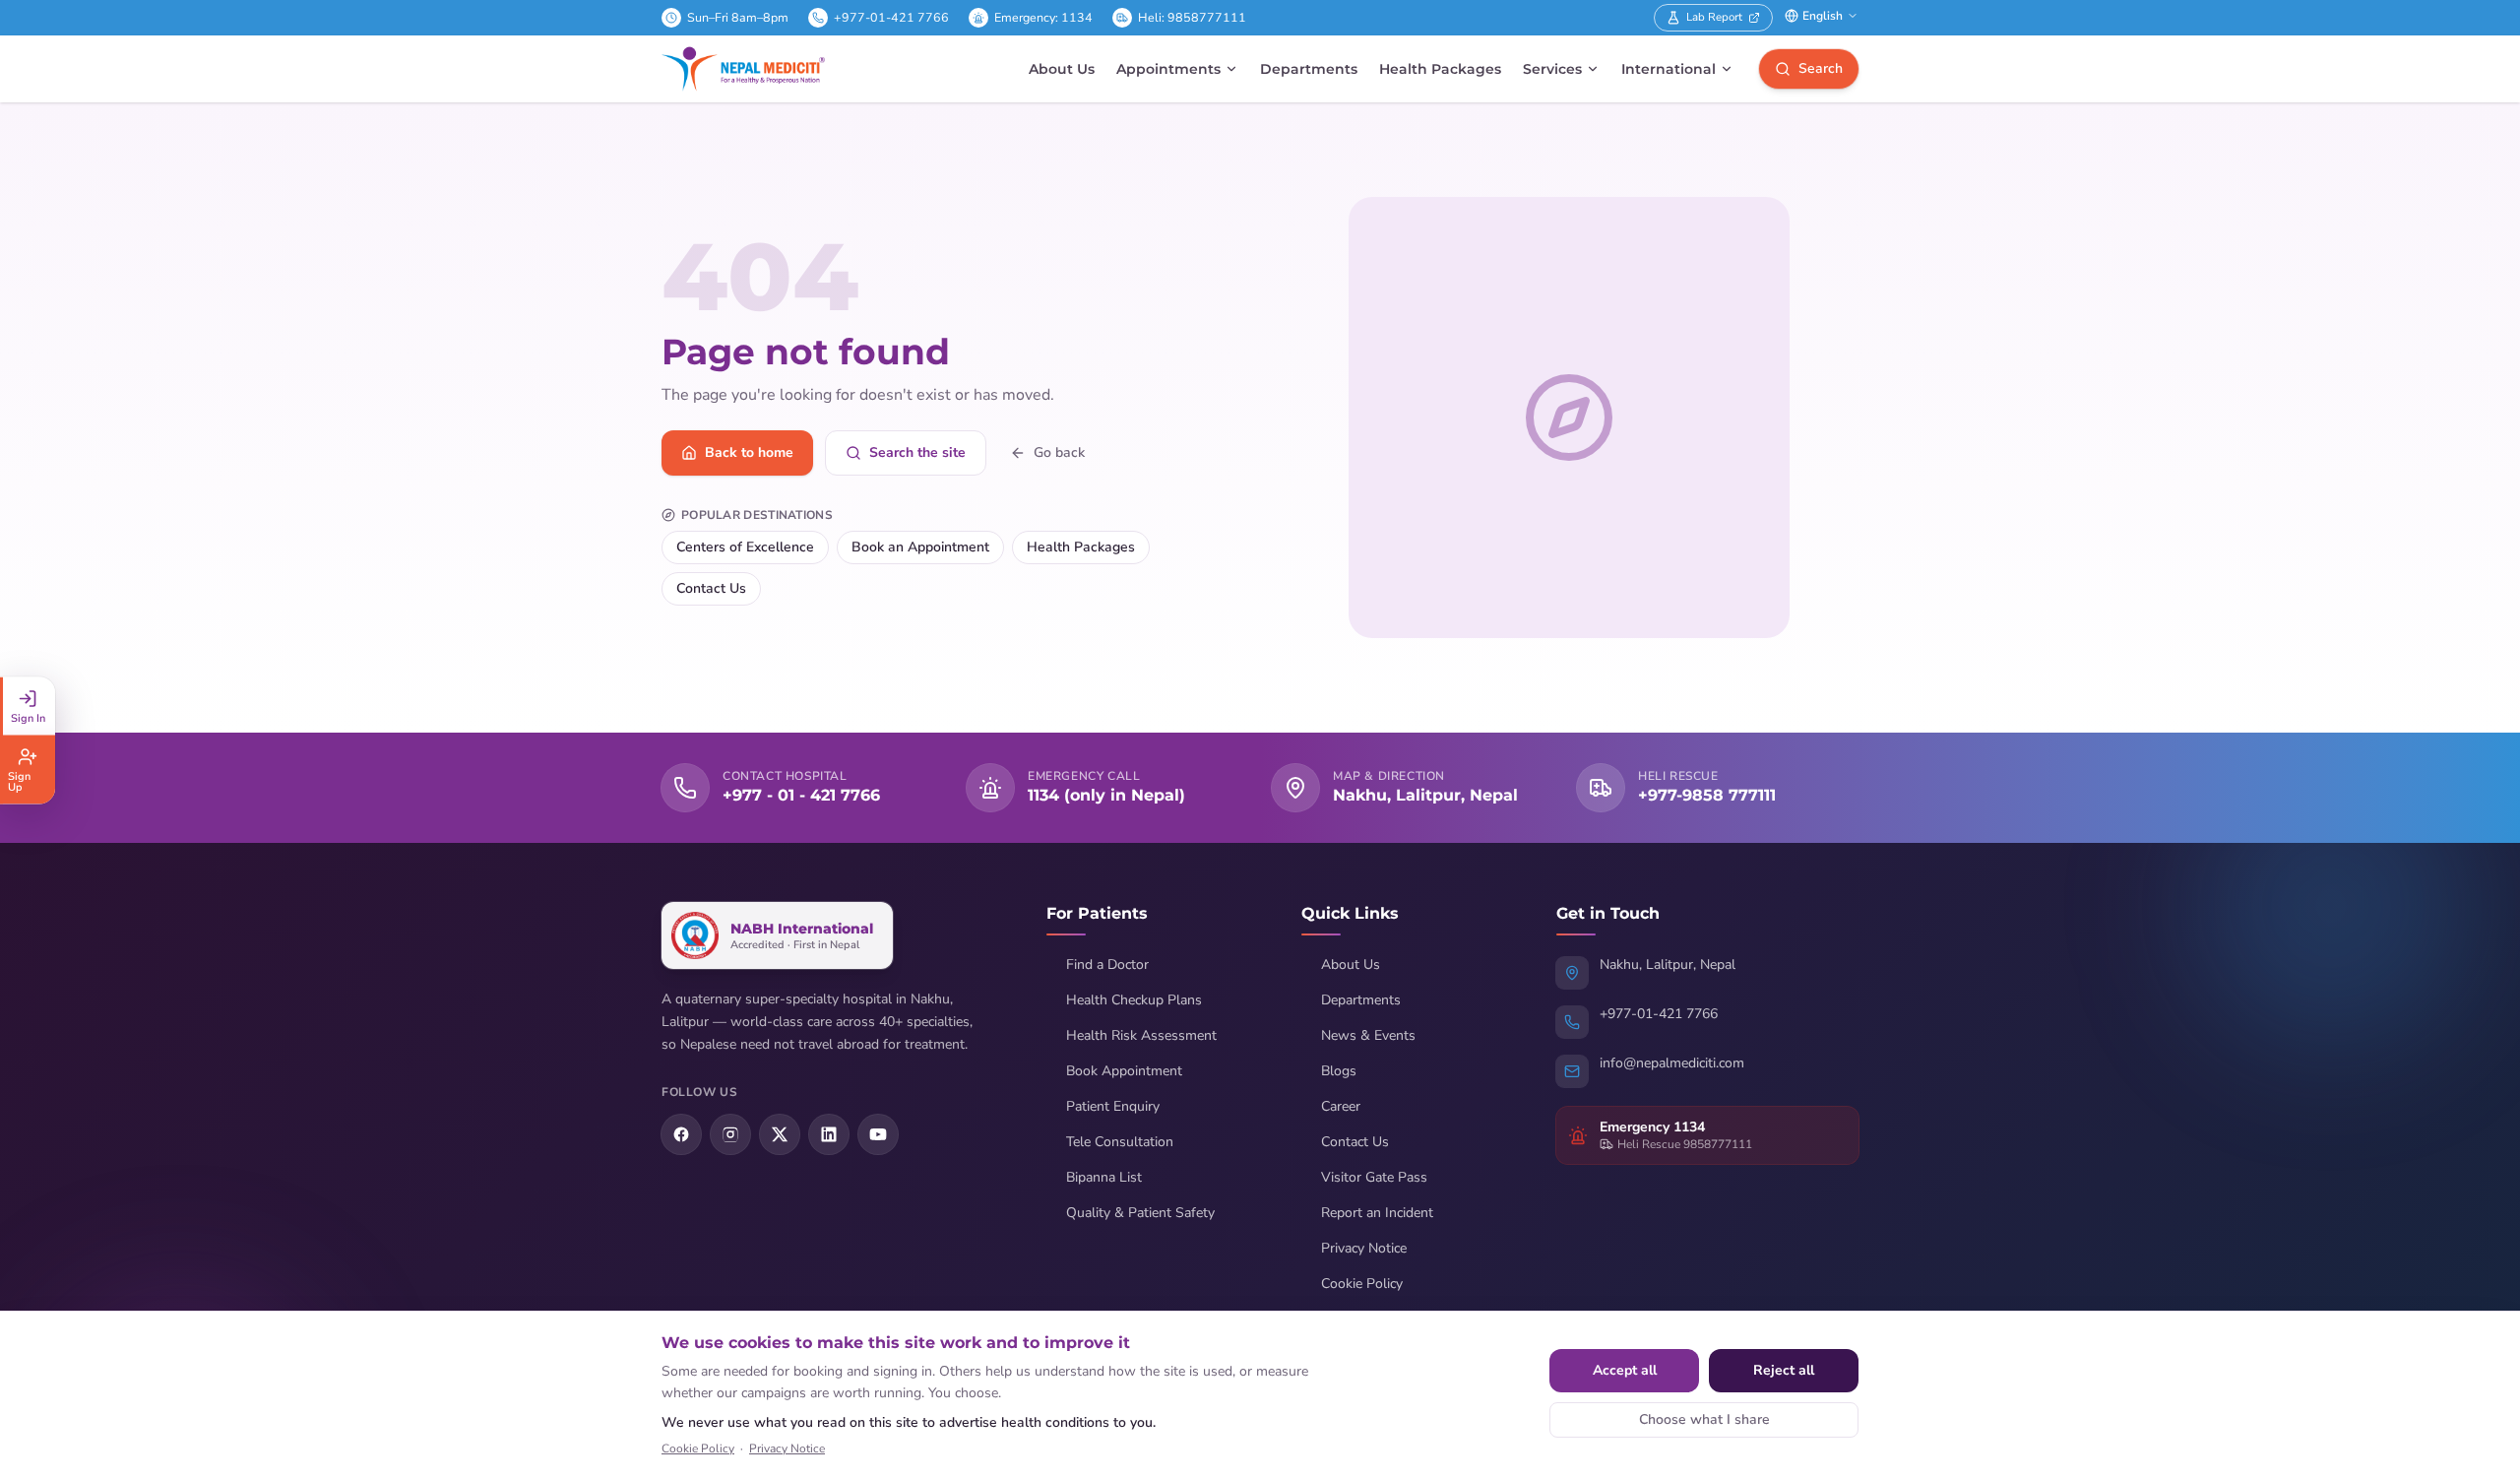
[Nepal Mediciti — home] (743, 69)
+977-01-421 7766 (891, 17)
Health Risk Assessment (1141, 1035)
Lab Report (1714, 17)
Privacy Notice (1364, 1248)
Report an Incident (1377, 1213)
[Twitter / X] (780, 1134)
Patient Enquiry (1113, 1106)
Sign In (28, 717)
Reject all (1784, 1370)
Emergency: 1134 (1043, 17)
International (1669, 69)
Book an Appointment (920, 547)
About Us (1062, 69)
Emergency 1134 (1652, 1127)
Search (1821, 68)
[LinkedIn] (829, 1134)
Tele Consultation (1120, 1142)
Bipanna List (1104, 1177)
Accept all (1625, 1370)
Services (1552, 69)
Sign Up (19, 781)
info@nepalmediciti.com (1672, 1063)
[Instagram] (730, 1134)
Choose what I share (1704, 1419)
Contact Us (711, 588)
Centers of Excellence (745, 547)
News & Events (1368, 1035)
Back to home (749, 452)
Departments (1309, 69)
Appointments (1168, 69)
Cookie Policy (1362, 1284)
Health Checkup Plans (1134, 1000)
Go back (1059, 452)
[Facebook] (681, 1134)
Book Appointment (1124, 1071)
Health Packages (1440, 69)
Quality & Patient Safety (1140, 1213)
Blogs (1339, 1071)
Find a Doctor (1107, 965)
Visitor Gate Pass (1374, 1177)
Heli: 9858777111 (1192, 17)
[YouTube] (878, 1134)
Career (1341, 1106)
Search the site (917, 452)
